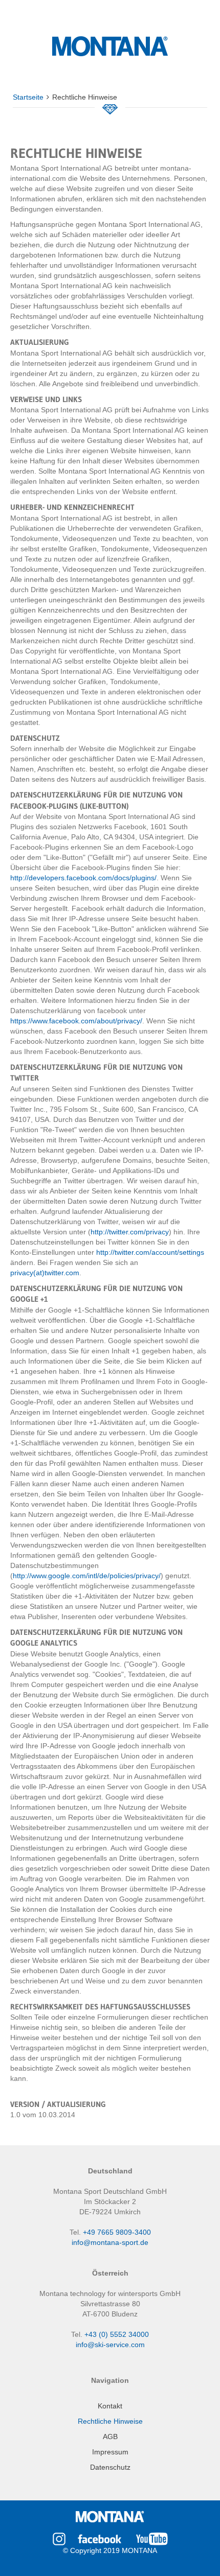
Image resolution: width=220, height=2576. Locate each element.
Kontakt (110, 2406)
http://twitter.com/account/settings (150, 1252)
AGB (110, 2437)
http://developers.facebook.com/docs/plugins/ (83, 878)
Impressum (110, 2452)
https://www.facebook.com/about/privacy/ (76, 1021)
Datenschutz (110, 2467)
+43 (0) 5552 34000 (117, 2334)
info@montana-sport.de (110, 2242)
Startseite (28, 97)
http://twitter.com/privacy (130, 1232)
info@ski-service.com (110, 2345)
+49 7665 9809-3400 (117, 2232)
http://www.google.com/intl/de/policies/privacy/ (87, 1576)
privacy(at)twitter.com (45, 1273)
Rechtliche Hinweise (110, 2421)
